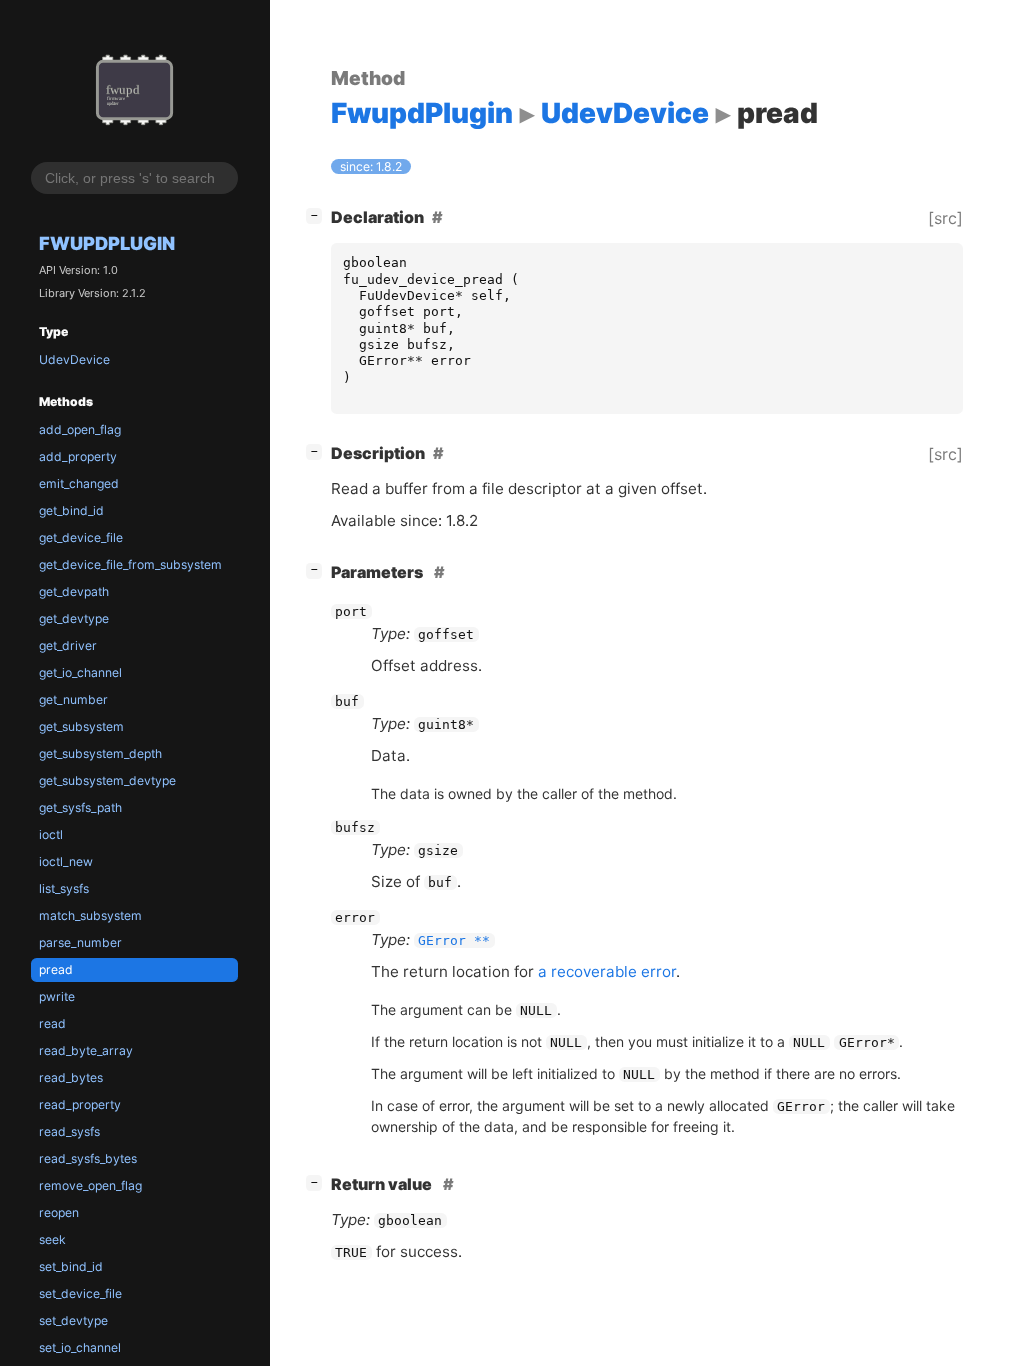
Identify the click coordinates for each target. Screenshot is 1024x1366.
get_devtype (74, 618)
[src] (945, 218)
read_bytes (71, 1077)
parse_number (80, 942)
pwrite (57, 996)
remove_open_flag (90, 1185)
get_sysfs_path (80, 807)
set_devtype (73, 1320)
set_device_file (80, 1293)
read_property (80, 1104)
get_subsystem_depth (100, 753)
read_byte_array (86, 1050)
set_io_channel (80, 1347)
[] (318, 214)
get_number (73, 699)
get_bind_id (71, 510)
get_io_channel (80, 672)
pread (56, 969)
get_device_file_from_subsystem (130, 564)
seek (52, 1239)
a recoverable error (607, 971)
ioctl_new (66, 861)
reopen (59, 1212)
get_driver (68, 645)
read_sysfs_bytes (88, 1158)
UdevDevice (74, 359)
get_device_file (81, 537)
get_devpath (74, 591)
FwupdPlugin (107, 243)
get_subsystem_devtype (107, 780)
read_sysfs (69, 1131)
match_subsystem (90, 915)
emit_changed (79, 483)
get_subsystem (81, 726)
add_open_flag (80, 429)
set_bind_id (71, 1266)
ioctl (51, 834)
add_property (78, 456)
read (52, 1023)
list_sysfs (64, 888)
